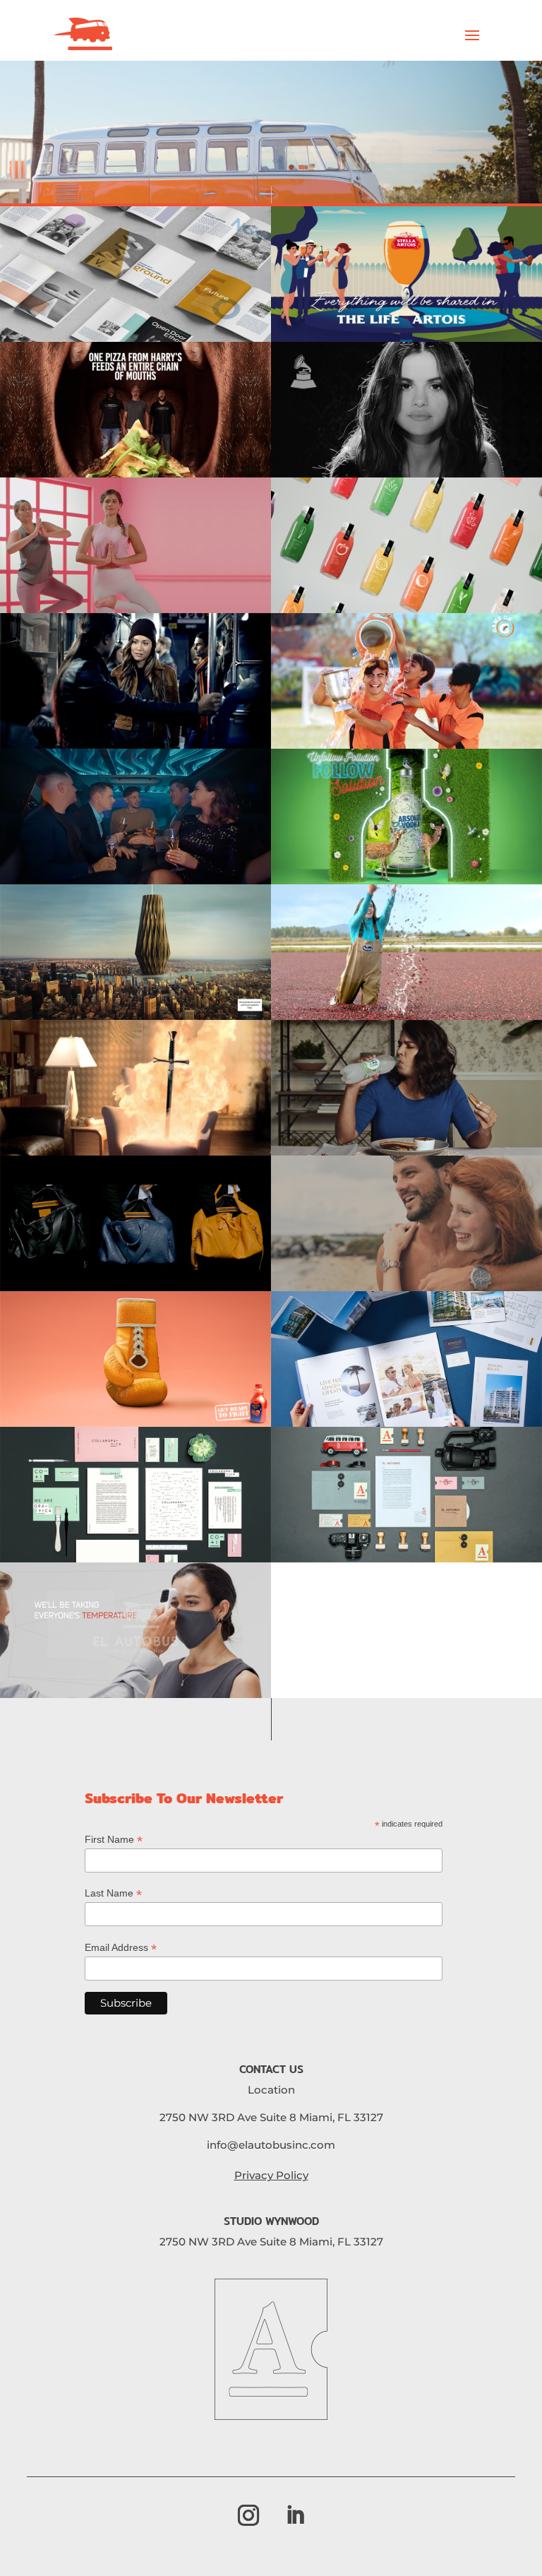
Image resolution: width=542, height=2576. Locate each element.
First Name (114, 1840)
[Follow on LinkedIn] (295, 2515)
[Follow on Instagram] (248, 2515)
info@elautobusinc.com (271, 2145)
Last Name (113, 1893)
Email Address (121, 1948)
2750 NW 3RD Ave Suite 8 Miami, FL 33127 (271, 2117)
